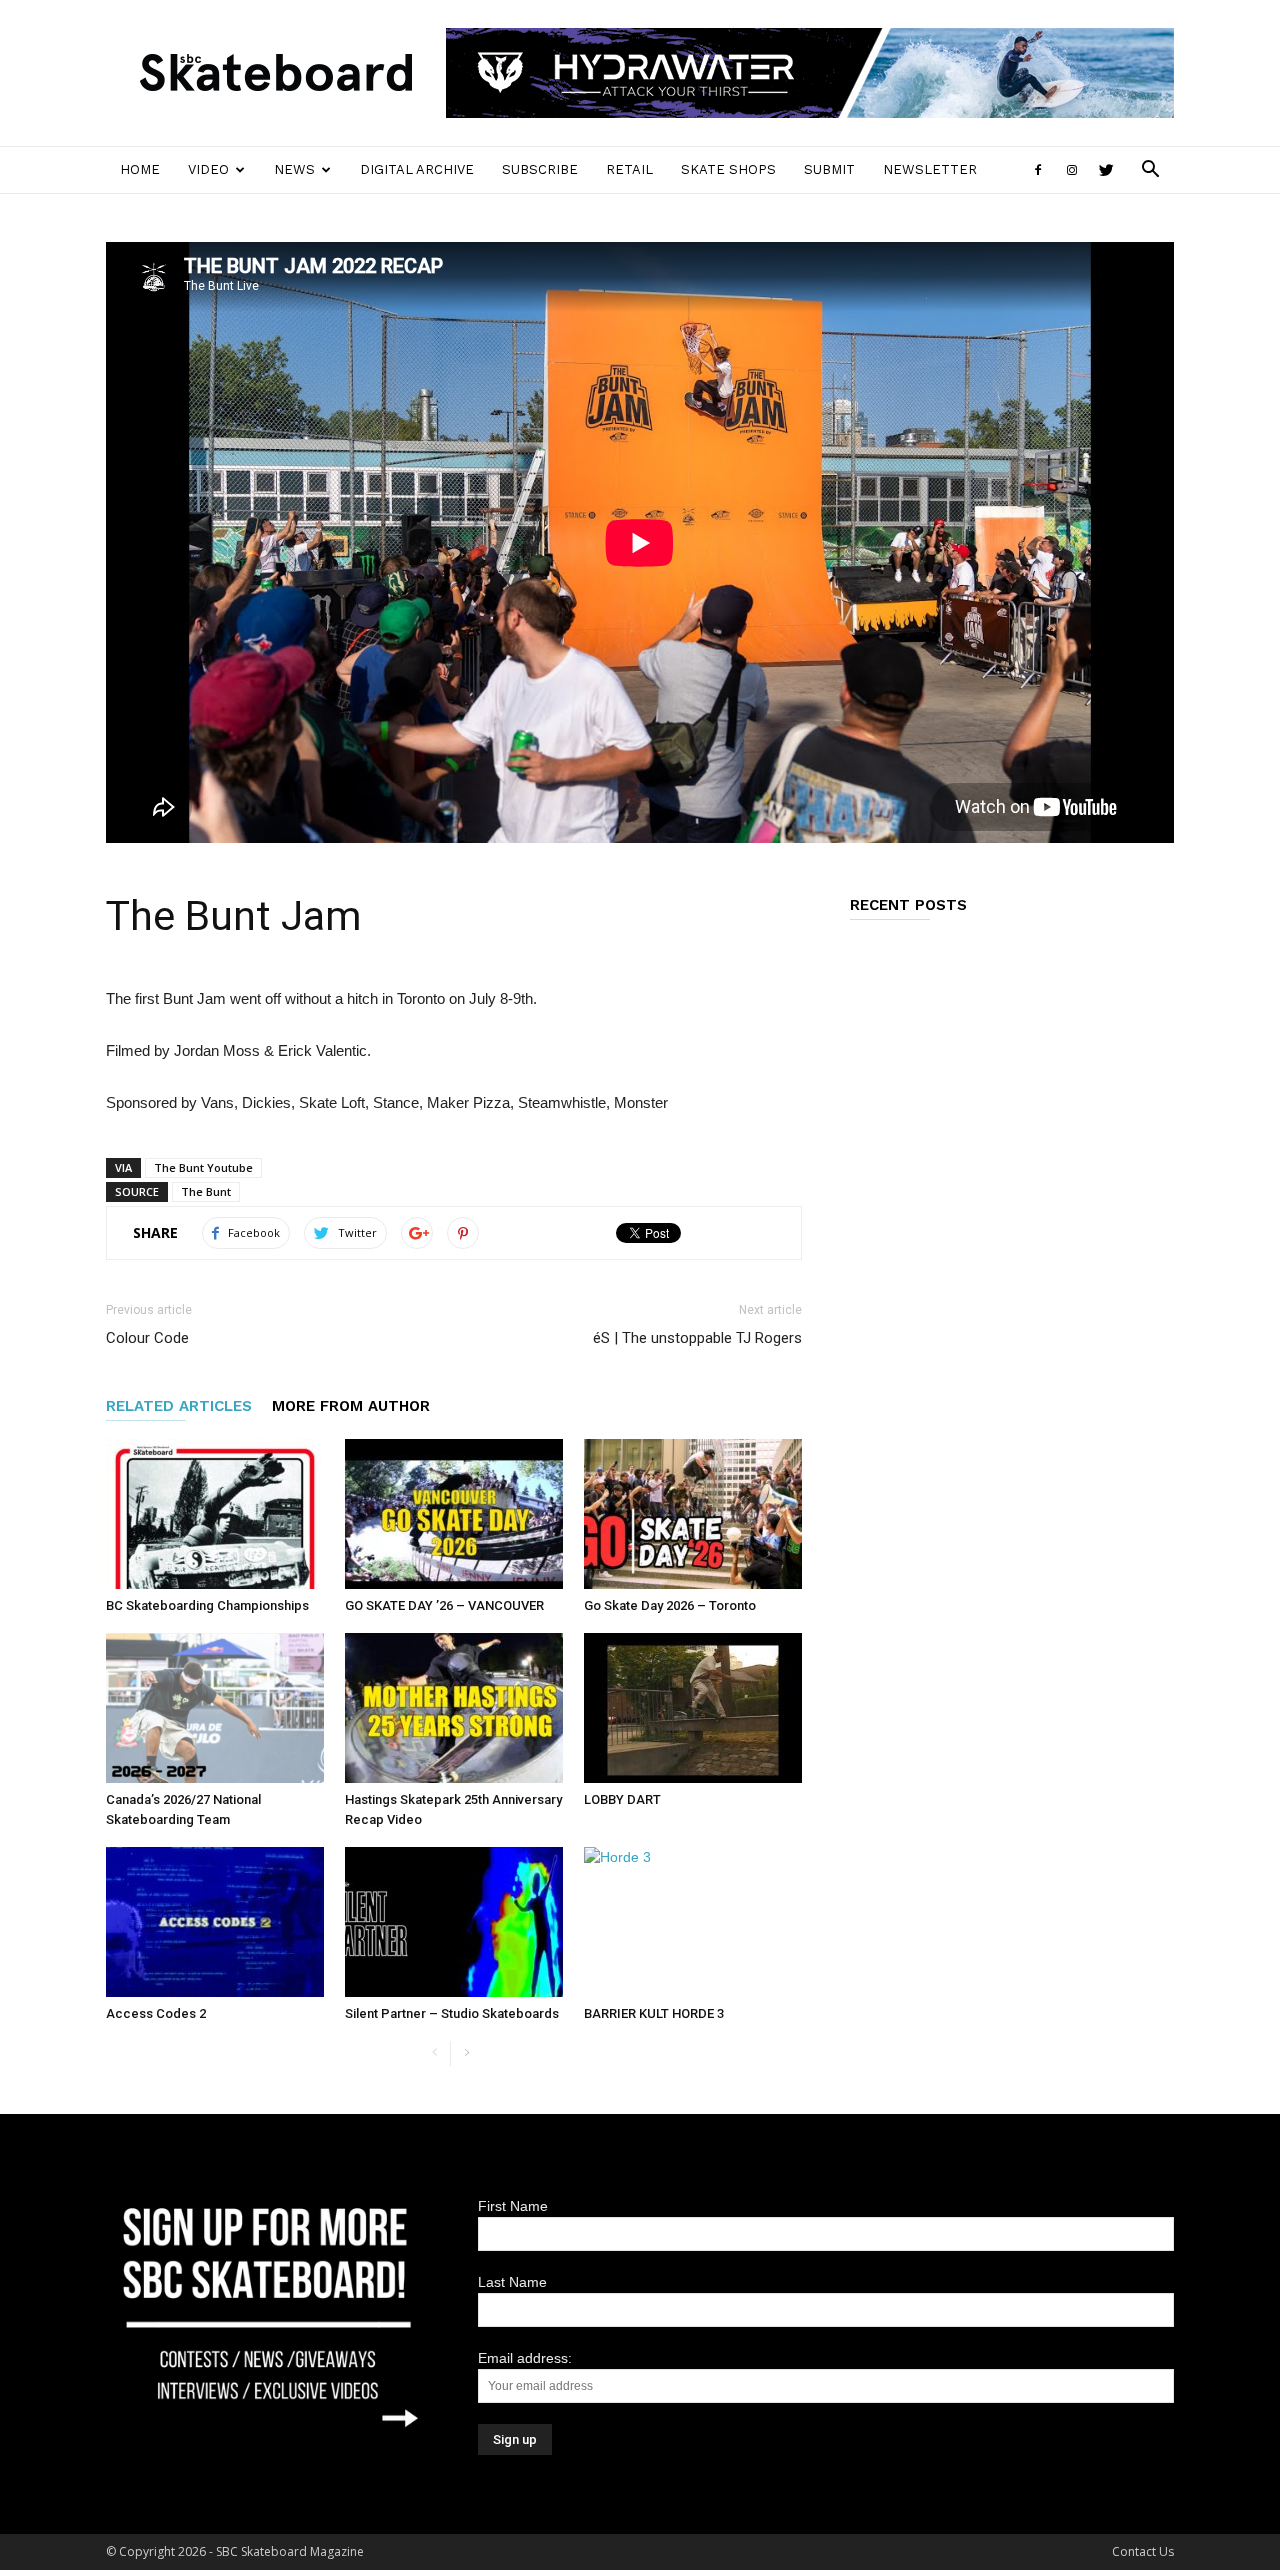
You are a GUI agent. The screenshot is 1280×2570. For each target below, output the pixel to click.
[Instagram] (1072, 170)
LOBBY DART (622, 1799)
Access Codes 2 (156, 2013)
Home (140, 169)
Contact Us (1143, 2551)
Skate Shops (728, 169)
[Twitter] (1106, 170)
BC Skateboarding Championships (207, 1605)
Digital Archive (417, 169)
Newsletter (930, 169)
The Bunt (206, 1191)
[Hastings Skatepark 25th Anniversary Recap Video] (454, 1708)
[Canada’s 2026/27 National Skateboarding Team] (215, 1708)
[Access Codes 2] (215, 1922)
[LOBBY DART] (693, 1708)
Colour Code (147, 1338)
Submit (829, 169)
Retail (629, 169)
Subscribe (540, 169)
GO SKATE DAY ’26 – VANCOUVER (444, 1605)
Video (208, 169)
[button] (1150, 171)
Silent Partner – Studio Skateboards (452, 2013)
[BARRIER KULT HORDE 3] (693, 1922)
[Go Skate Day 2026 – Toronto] (693, 1514)
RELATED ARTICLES (179, 1406)
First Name (513, 2206)
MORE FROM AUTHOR (351, 1406)
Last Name (512, 2282)
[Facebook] (1038, 170)
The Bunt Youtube (203, 1167)
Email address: (525, 2358)
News (294, 169)
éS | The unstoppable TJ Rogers (697, 1338)
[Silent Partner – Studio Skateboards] (454, 1922)
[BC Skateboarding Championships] (215, 1514)
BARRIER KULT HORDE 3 (654, 2013)
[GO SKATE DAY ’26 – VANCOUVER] (454, 1514)
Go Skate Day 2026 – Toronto (670, 1605)
